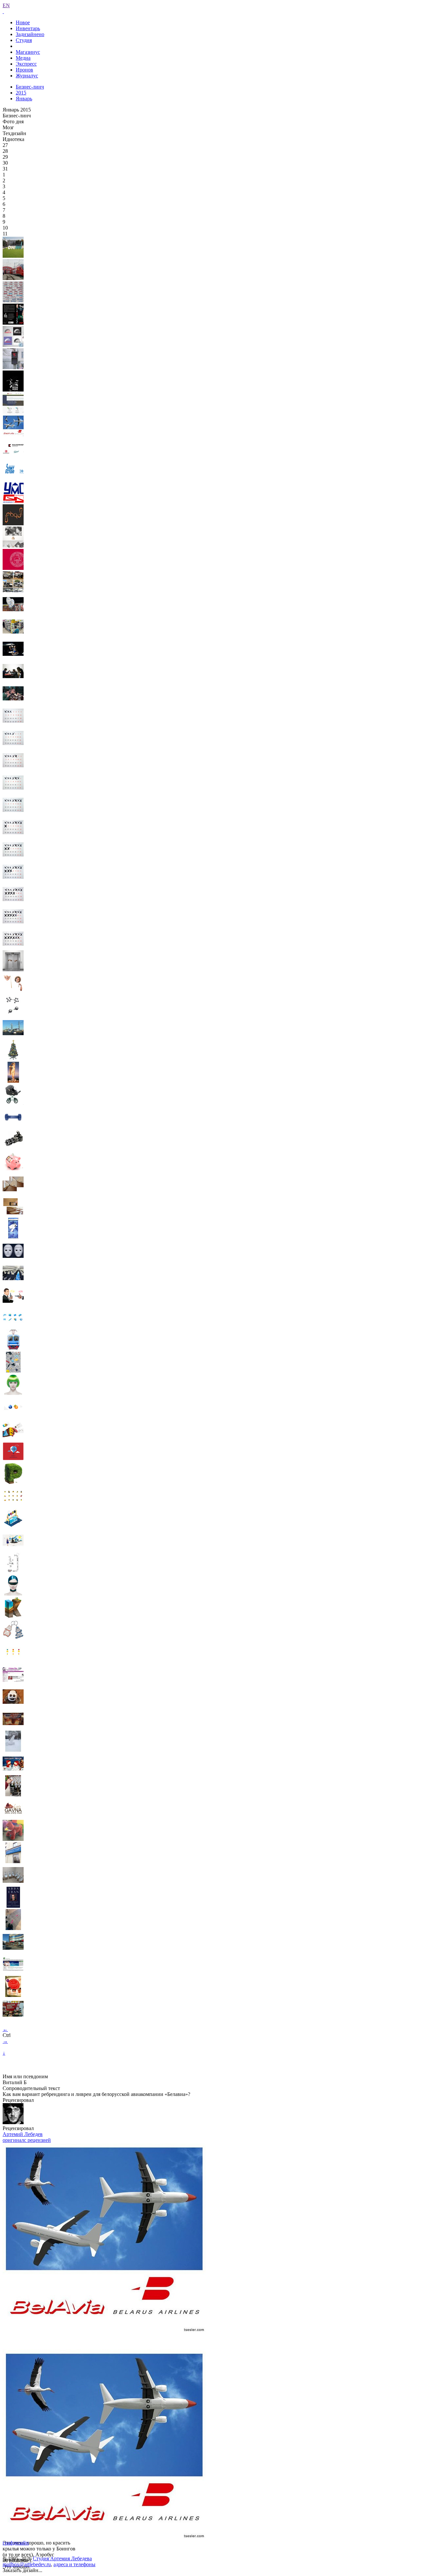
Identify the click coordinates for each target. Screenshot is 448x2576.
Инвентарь (28, 28)
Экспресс (26, 64)
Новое (23, 22)
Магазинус (28, 52)
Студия (24, 40)
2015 (21, 93)
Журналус (27, 76)
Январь (24, 99)
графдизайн (16, 2543)
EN (6, 5)
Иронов (24, 70)
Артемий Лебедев (23, 2134)
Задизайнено (30, 34)
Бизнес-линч (30, 87)
